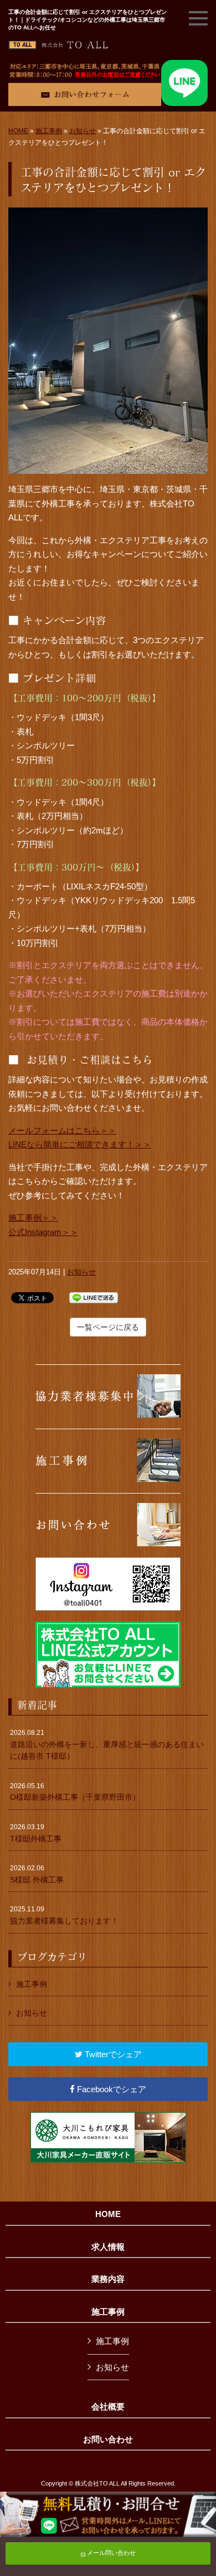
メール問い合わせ (110, 2553)
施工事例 (49, 131)
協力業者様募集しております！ (64, 1915)
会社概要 (108, 2407)
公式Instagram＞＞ (43, 1232)
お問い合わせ (108, 2440)
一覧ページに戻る (108, 1327)
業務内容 (108, 2279)
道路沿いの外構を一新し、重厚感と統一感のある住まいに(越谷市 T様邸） (107, 1745)
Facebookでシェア (110, 2089)
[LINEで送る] (94, 1297)
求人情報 (108, 2247)
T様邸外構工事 (36, 1833)
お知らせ (83, 131)
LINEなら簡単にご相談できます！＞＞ (80, 1144)
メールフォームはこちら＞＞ (62, 1130)
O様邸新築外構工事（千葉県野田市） (75, 1792)
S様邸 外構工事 (37, 1874)
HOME (18, 131)
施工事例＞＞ (33, 1218)
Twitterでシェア (112, 2054)
